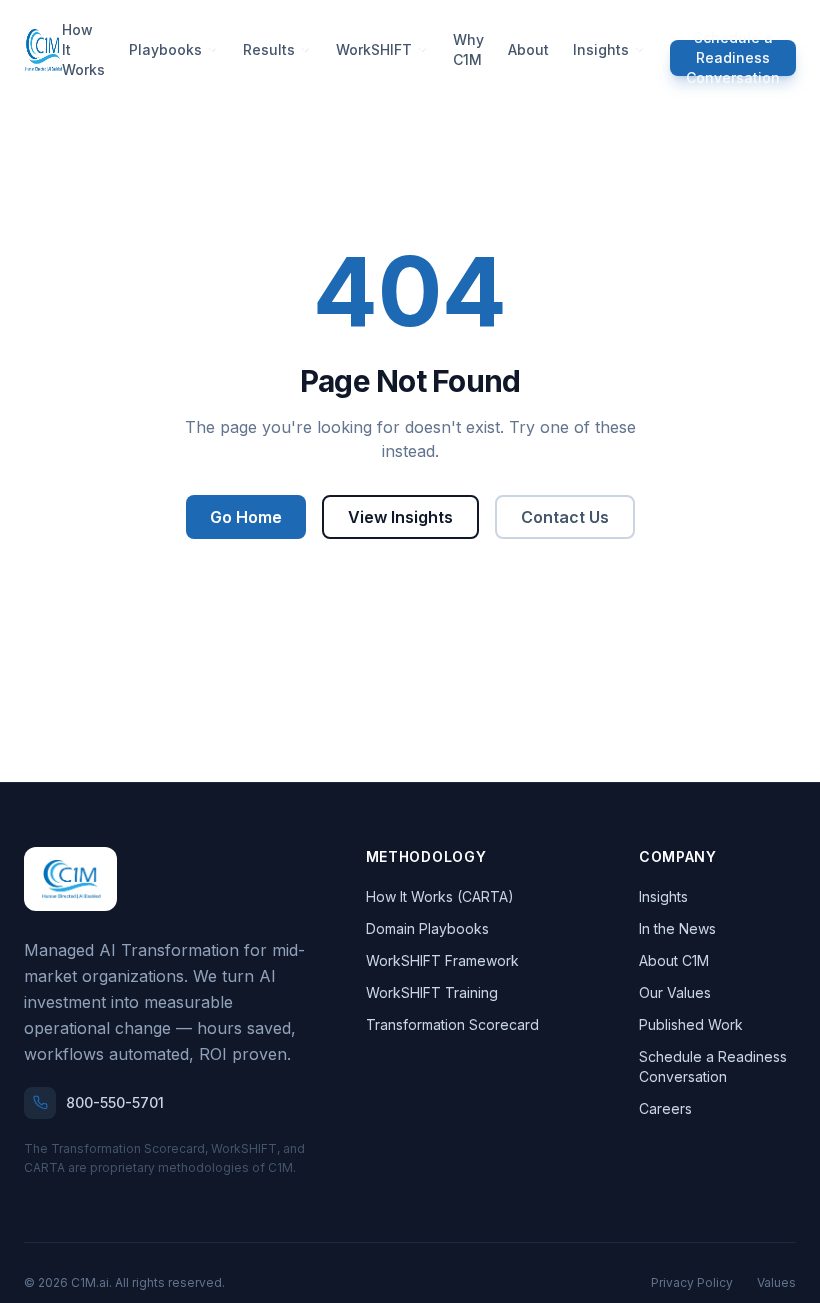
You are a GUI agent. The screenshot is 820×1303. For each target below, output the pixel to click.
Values (776, 1282)
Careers (665, 1108)
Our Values (675, 992)
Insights (601, 49)
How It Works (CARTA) (440, 896)
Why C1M (468, 49)
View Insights (400, 517)
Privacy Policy (692, 1282)
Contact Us (565, 517)
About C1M (674, 960)
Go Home (246, 517)
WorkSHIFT (374, 49)
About (528, 49)
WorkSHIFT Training (432, 992)
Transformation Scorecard (452, 1024)
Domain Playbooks (427, 928)
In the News (677, 928)
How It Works (83, 49)
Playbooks (165, 49)
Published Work (691, 1024)
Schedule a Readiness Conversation (733, 58)
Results (269, 49)
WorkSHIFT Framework (442, 960)
